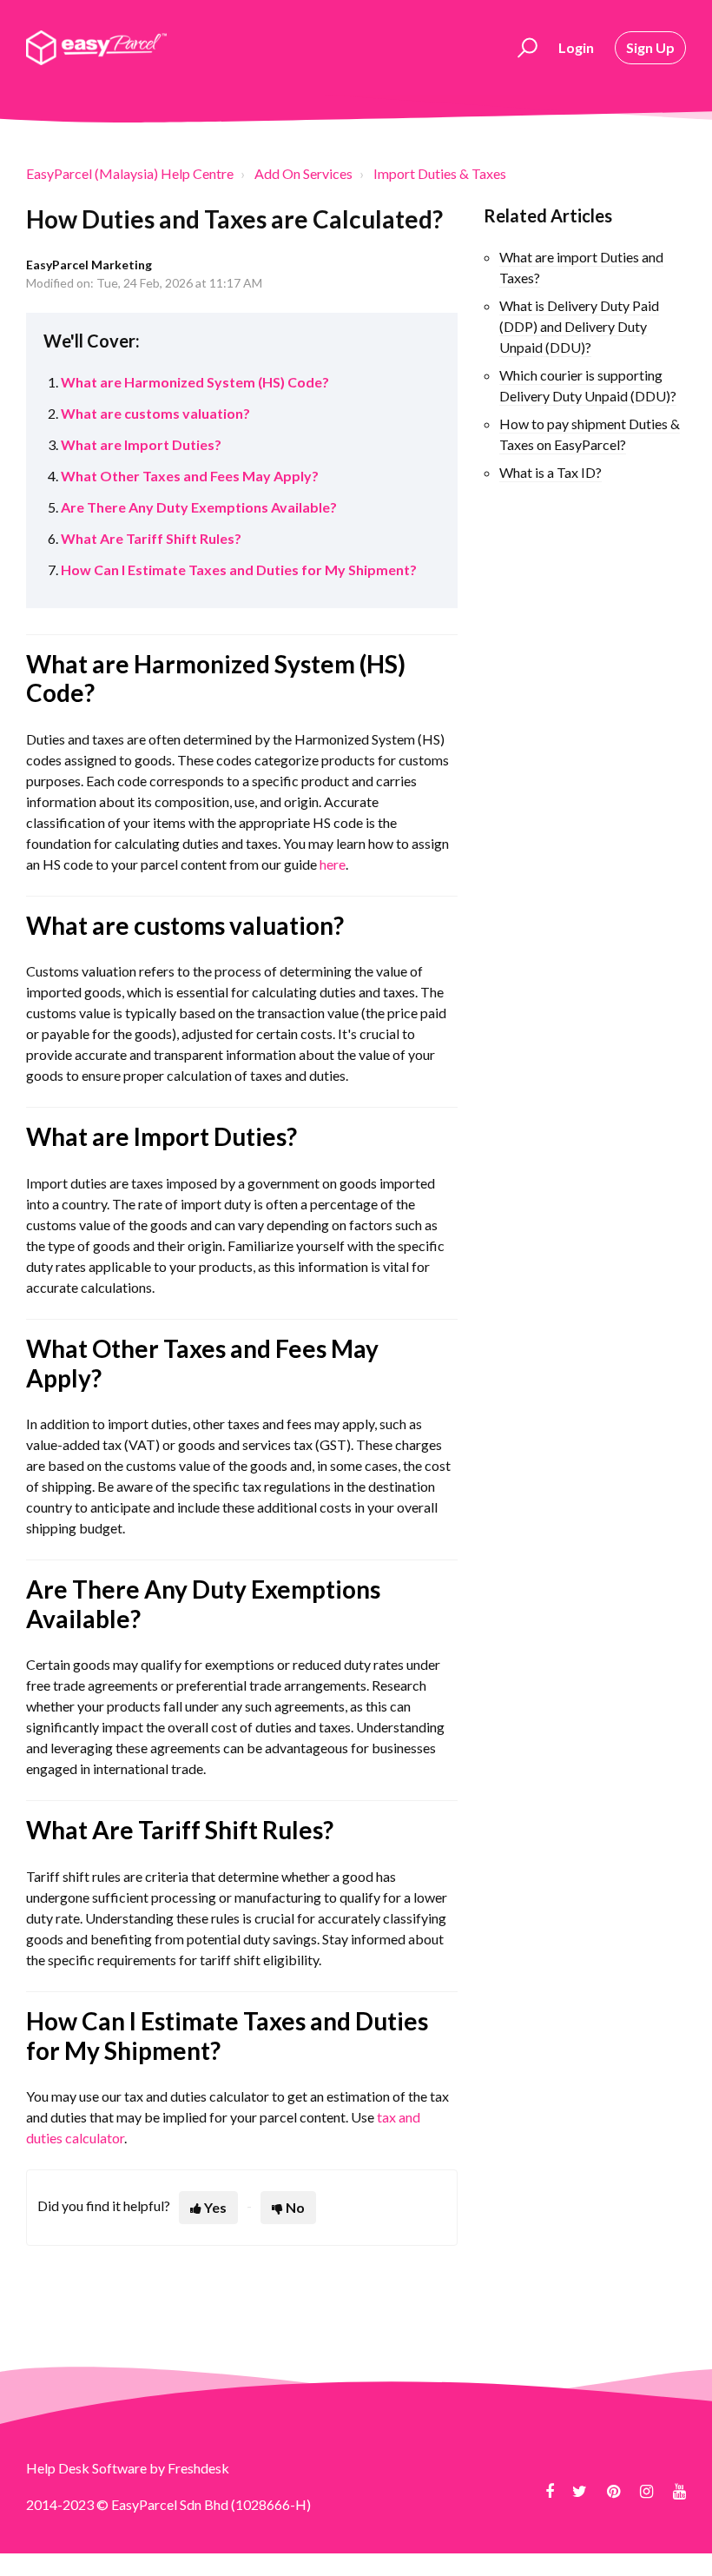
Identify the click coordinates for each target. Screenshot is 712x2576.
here (333, 864)
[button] (525, 48)
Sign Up (650, 47)
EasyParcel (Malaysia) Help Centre (130, 173)
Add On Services (303, 173)
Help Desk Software (88, 2468)
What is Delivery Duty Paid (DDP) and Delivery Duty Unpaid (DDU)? (579, 326)
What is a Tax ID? (550, 472)
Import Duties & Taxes (440, 173)
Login (576, 47)
